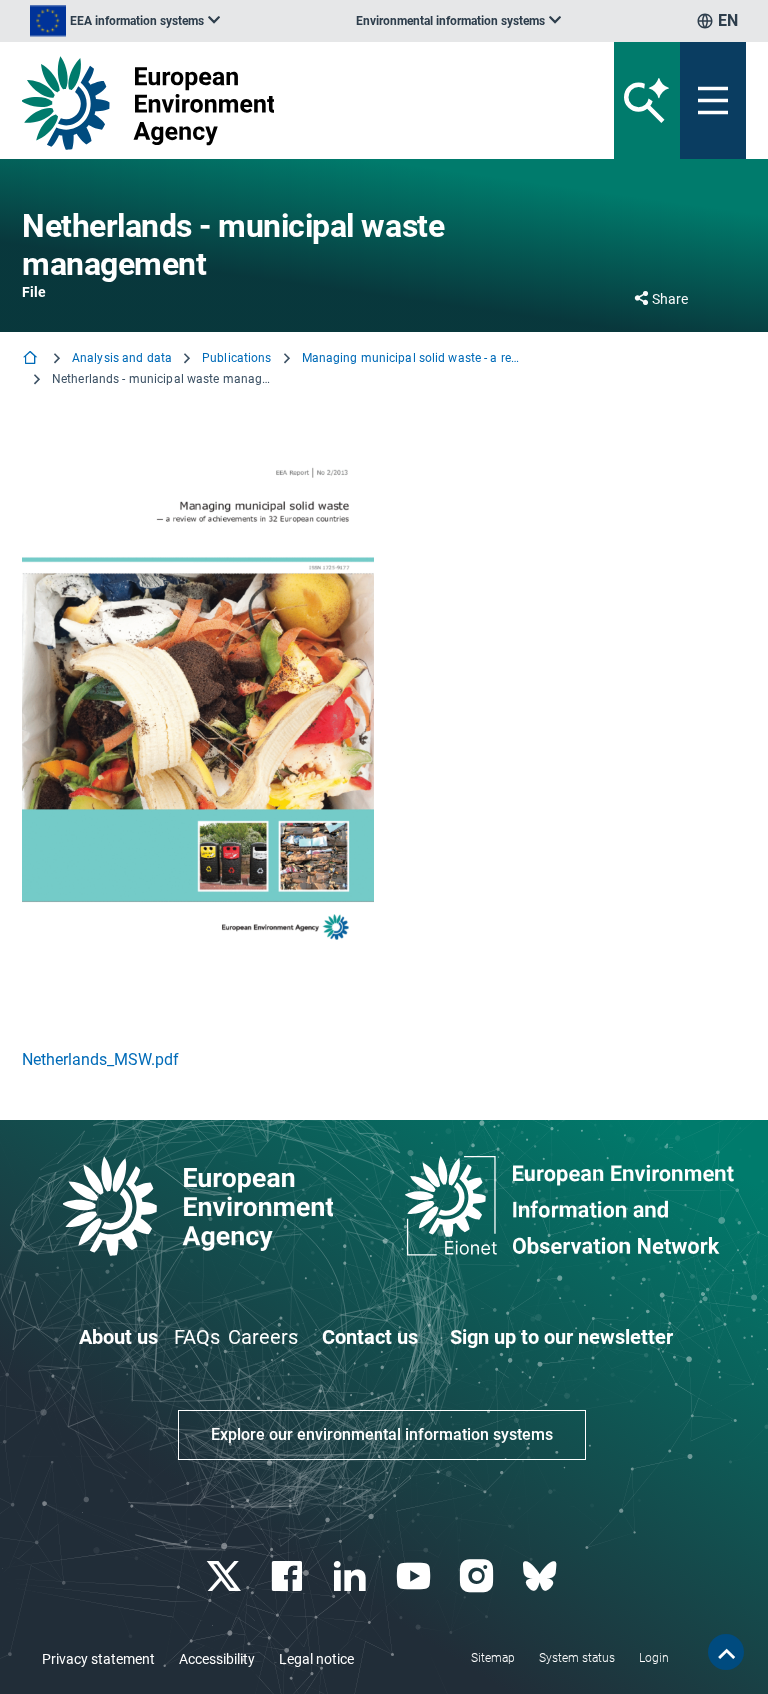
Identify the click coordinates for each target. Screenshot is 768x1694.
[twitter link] (225, 1576)
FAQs (197, 1337)
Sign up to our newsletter (561, 1337)
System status (577, 1658)
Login (654, 1658)
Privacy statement (98, 1659)
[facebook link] (289, 1576)
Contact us (370, 1337)
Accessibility (217, 1659)
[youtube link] (415, 1576)
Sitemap (493, 1658)
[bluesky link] (541, 1576)
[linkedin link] (352, 1576)
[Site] (258, 103)
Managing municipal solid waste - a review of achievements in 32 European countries (412, 358)
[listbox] (125, 21)
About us (118, 1337)
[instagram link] (478, 1576)
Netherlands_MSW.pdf (100, 1059)
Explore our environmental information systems (382, 1434)
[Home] (32, 359)
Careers (263, 1337)
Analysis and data (122, 358)
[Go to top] (726, 1652)
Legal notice (316, 1659)
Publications (236, 358)
